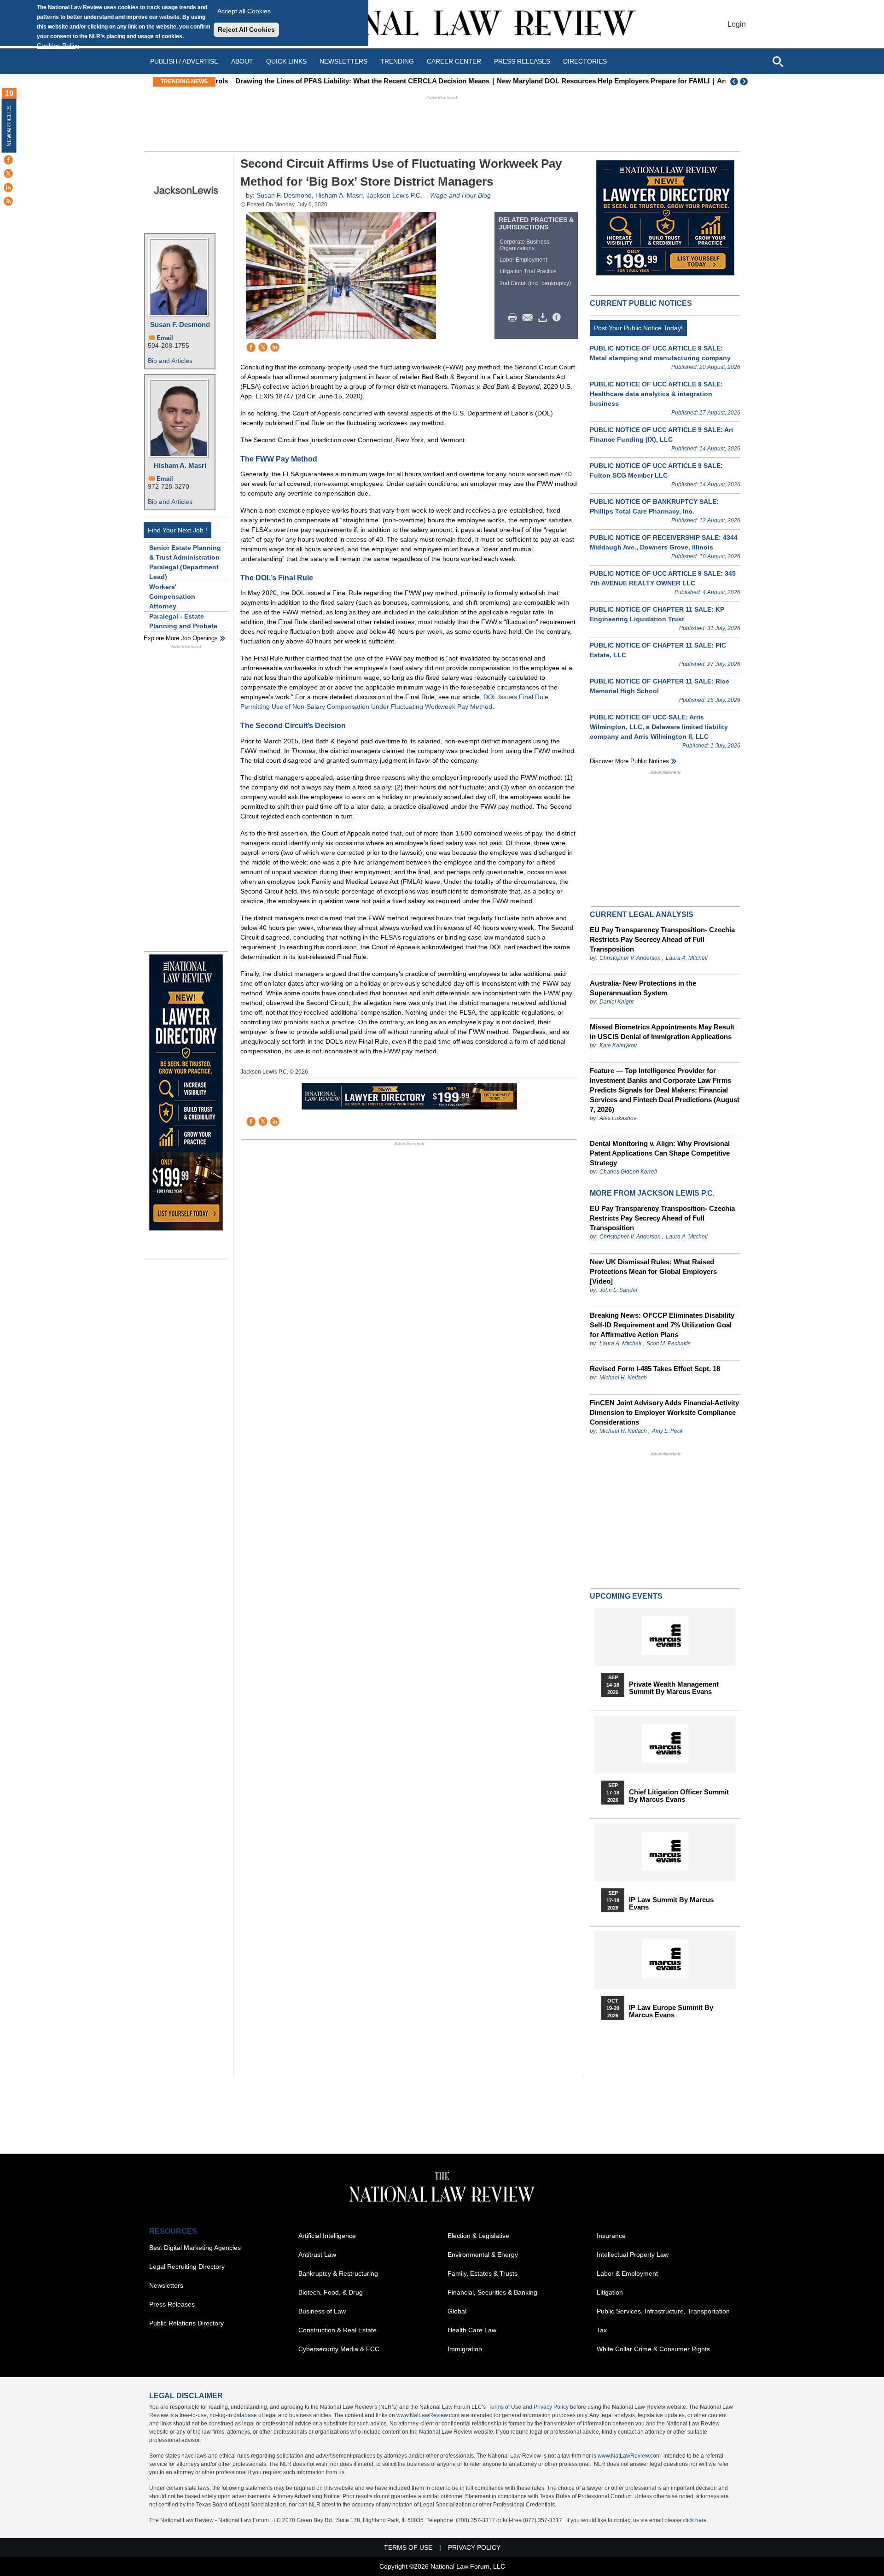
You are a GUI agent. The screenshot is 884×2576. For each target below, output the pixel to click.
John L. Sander (619, 1290)
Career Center (454, 61)
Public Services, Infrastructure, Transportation (663, 2311)
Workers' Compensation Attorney (172, 596)
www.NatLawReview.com (428, 2415)
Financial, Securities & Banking (492, 2292)
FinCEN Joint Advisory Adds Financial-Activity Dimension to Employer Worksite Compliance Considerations (664, 1412)
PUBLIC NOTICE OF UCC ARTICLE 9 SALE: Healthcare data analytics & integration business (656, 394)
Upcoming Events (626, 1596)
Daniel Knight (616, 1002)
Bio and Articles (170, 361)
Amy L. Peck (667, 1431)
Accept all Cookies (244, 11)
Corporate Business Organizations (524, 245)
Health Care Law (472, 2330)
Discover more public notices (629, 761)
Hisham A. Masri (180, 465)
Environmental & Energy (483, 2255)
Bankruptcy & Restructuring (338, 2273)
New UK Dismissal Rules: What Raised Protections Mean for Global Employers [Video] (653, 1271)
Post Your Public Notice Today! (638, 328)
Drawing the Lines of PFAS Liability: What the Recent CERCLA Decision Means (348, 81)
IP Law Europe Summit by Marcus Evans (671, 2011)
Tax (602, 2330)
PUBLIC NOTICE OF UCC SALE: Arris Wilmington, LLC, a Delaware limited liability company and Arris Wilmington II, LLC (659, 727)
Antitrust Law (317, 2255)
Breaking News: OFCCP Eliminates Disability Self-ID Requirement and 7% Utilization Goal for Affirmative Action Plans (662, 1325)
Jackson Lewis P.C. (394, 195)
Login (737, 24)
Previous (734, 82)
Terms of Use (505, 2407)
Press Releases (172, 2304)
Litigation (610, 2292)
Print (515, 318)
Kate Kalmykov (618, 1046)
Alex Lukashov (618, 1118)
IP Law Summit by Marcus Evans (671, 1904)
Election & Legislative (478, 2236)
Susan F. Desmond (180, 324)
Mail (529, 318)
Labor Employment (523, 260)
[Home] (442, 24)
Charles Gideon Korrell (628, 1172)
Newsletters (343, 61)
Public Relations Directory (186, 2323)
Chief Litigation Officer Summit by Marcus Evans (679, 1796)
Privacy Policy (551, 2407)
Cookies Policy (58, 46)
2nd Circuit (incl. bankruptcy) (535, 283)
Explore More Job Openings (181, 638)
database (245, 2415)
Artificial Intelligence (327, 2236)
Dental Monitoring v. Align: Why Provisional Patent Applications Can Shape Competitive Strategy (660, 1153)
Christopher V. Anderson (630, 958)
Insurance (611, 2236)
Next (745, 82)
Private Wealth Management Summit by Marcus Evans (674, 1688)
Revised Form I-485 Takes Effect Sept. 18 (655, 1369)
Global (457, 2311)
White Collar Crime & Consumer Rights (653, 2349)
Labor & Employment (627, 2273)
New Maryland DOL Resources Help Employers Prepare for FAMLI (589, 81)
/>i (558, 318)
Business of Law (322, 2311)
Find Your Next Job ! (177, 530)
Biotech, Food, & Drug (331, 2292)
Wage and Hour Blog (460, 195)
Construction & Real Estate (337, 2330)
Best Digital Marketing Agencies (195, 2248)
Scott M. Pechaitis (669, 1343)
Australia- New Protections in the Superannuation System (643, 988)
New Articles (9, 126)
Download (544, 318)
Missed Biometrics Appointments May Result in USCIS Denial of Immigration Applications (662, 1032)
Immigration (465, 2349)
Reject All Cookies (246, 29)
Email (165, 338)
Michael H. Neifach (623, 1378)
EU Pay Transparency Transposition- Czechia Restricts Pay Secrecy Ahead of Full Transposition (662, 939)
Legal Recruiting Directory (187, 2266)
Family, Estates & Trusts (483, 2273)
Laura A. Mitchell (687, 958)
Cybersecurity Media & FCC (339, 2349)
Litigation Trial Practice (528, 271)
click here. (695, 2520)
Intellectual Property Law (633, 2255)
